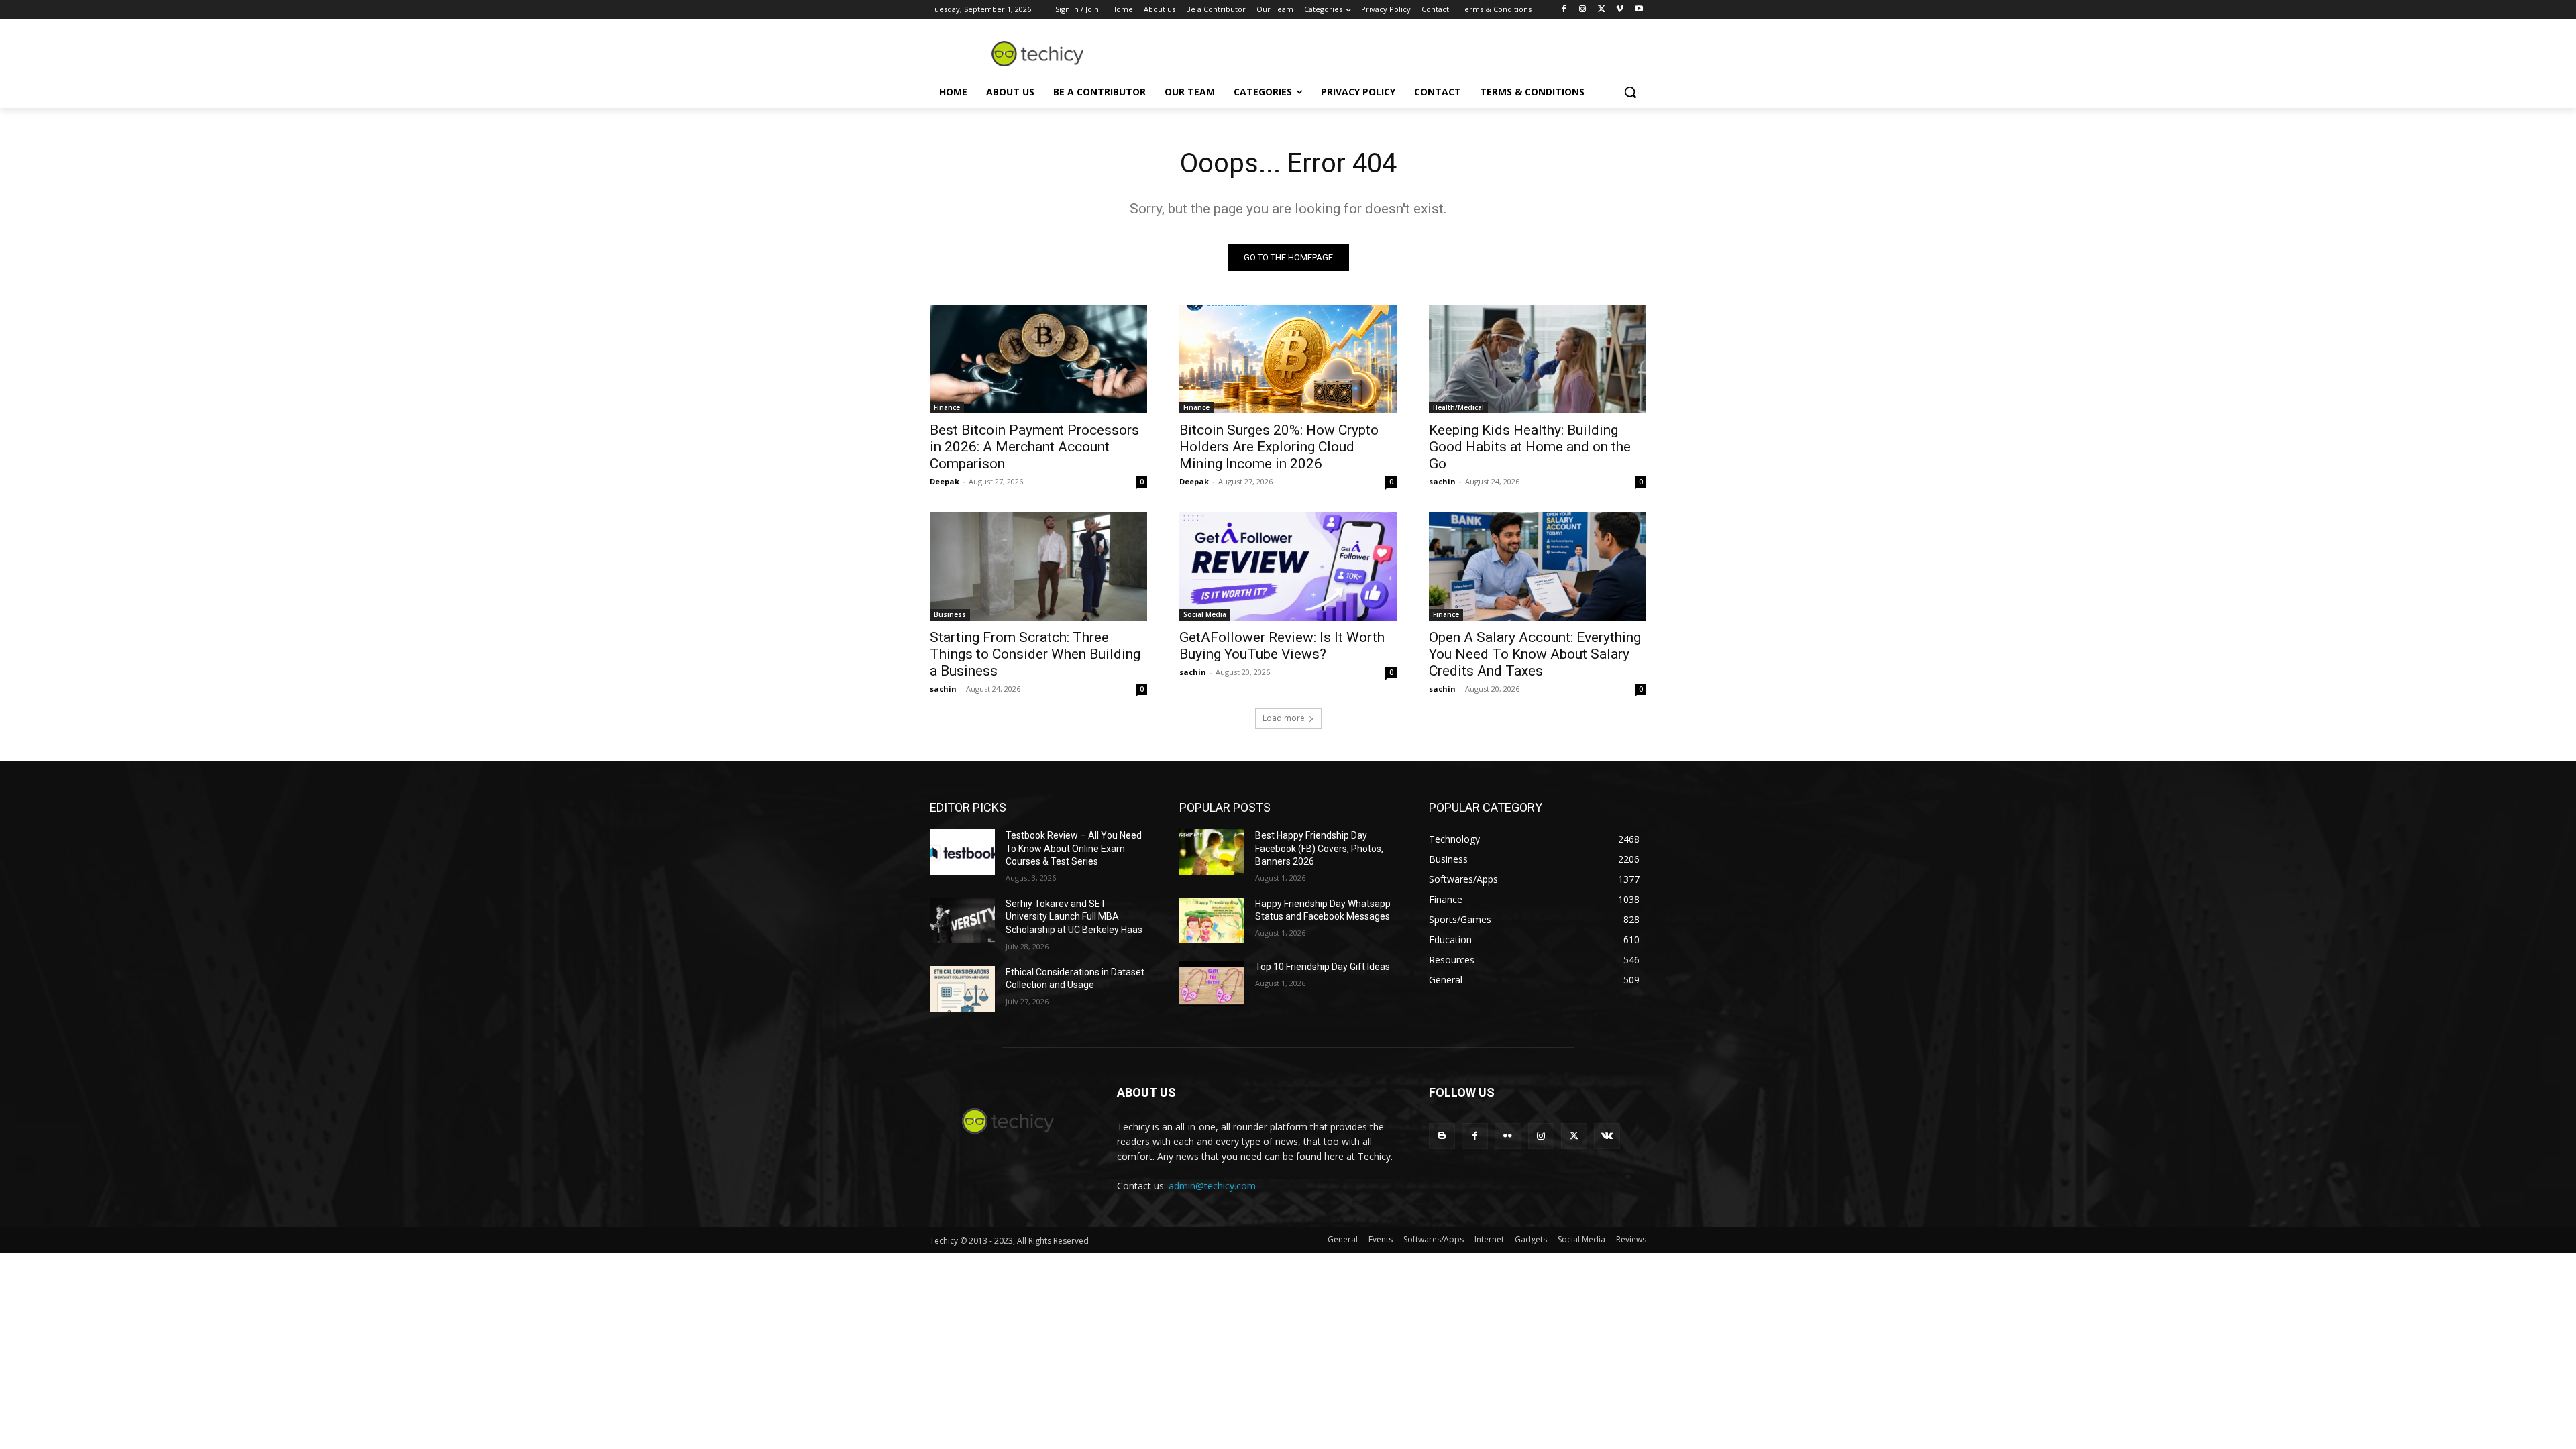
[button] (1630, 92)
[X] (1602, 10)
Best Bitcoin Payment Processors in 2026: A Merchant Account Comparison (1034, 447)
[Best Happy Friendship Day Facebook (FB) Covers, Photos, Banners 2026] (1212, 852)
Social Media (1205, 614)
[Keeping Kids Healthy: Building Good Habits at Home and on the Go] (1538, 359)
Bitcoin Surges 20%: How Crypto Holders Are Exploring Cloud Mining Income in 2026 (1279, 447)
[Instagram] (1583, 10)
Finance (947, 407)
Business (950, 614)
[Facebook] (1564, 10)
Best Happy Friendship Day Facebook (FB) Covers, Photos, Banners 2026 (1319, 848)
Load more (1284, 718)
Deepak (945, 481)
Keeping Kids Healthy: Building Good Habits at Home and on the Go (1530, 447)
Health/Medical (1458, 407)
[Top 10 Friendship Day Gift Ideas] (1212, 983)
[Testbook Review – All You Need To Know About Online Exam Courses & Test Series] (962, 852)
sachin (1442, 481)
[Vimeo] (1620, 10)
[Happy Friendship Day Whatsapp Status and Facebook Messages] (1212, 920)
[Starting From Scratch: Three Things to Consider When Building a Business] (1038, 566)
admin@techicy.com (1212, 1186)
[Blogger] (1442, 1136)
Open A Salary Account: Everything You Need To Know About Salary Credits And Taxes (1535, 654)
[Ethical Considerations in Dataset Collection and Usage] (962, 989)
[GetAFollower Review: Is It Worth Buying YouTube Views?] (1288, 566)
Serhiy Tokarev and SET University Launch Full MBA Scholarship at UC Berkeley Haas (1074, 917)
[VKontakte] (1607, 1136)
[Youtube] (1639, 10)
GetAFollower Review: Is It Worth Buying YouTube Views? (1282, 646)
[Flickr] (1508, 1136)
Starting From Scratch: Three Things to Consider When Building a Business (1035, 654)
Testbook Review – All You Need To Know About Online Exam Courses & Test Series (1074, 848)
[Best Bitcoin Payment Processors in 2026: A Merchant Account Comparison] (1038, 359)
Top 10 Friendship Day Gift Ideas (1323, 967)
